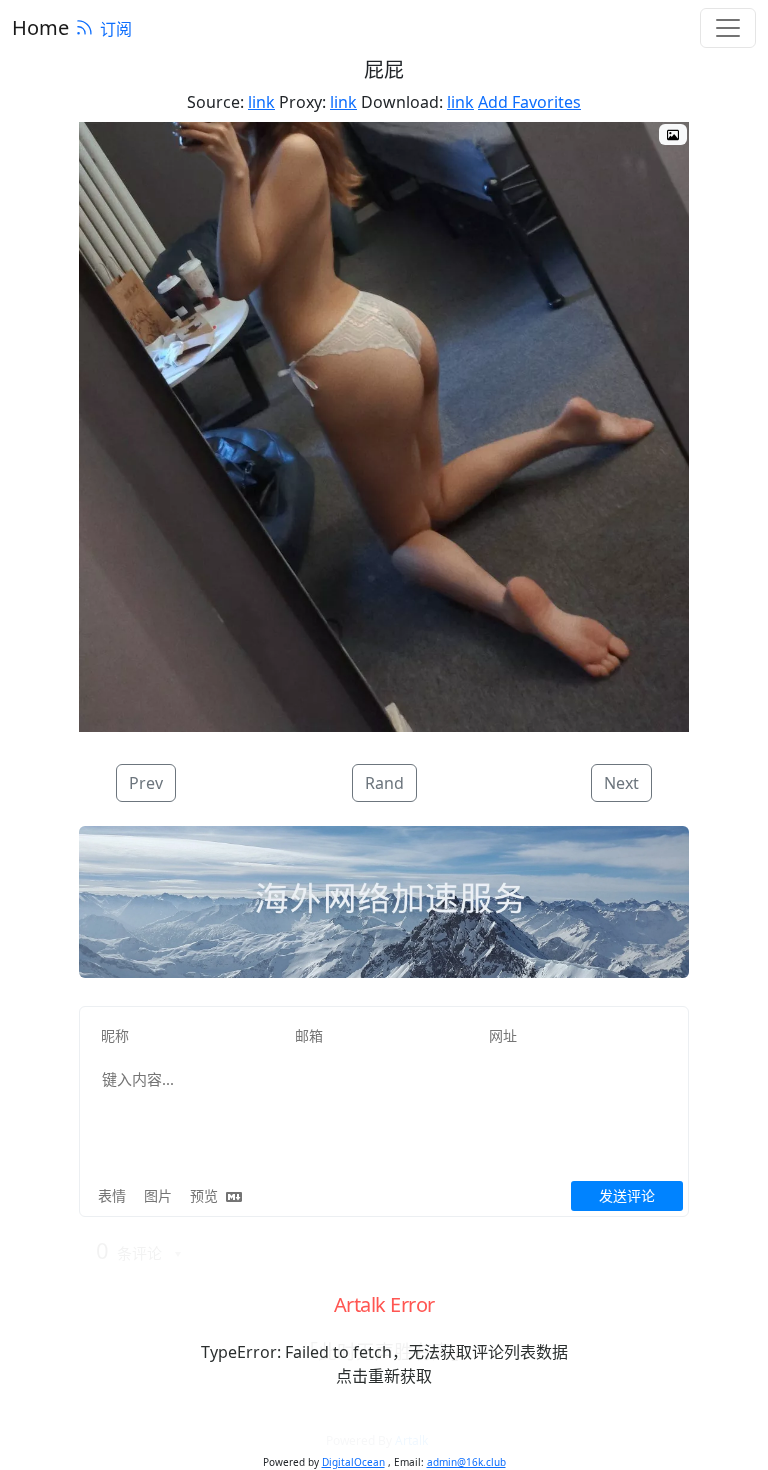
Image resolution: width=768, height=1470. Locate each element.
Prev (146, 783)
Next (621, 783)
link (261, 102)
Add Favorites (529, 102)
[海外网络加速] (384, 902)
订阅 (116, 29)
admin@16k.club (466, 1462)
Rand (384, 783)
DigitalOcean (353, 1462)
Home (40, 27)
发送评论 (627, 1195)
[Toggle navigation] (728, 28)
